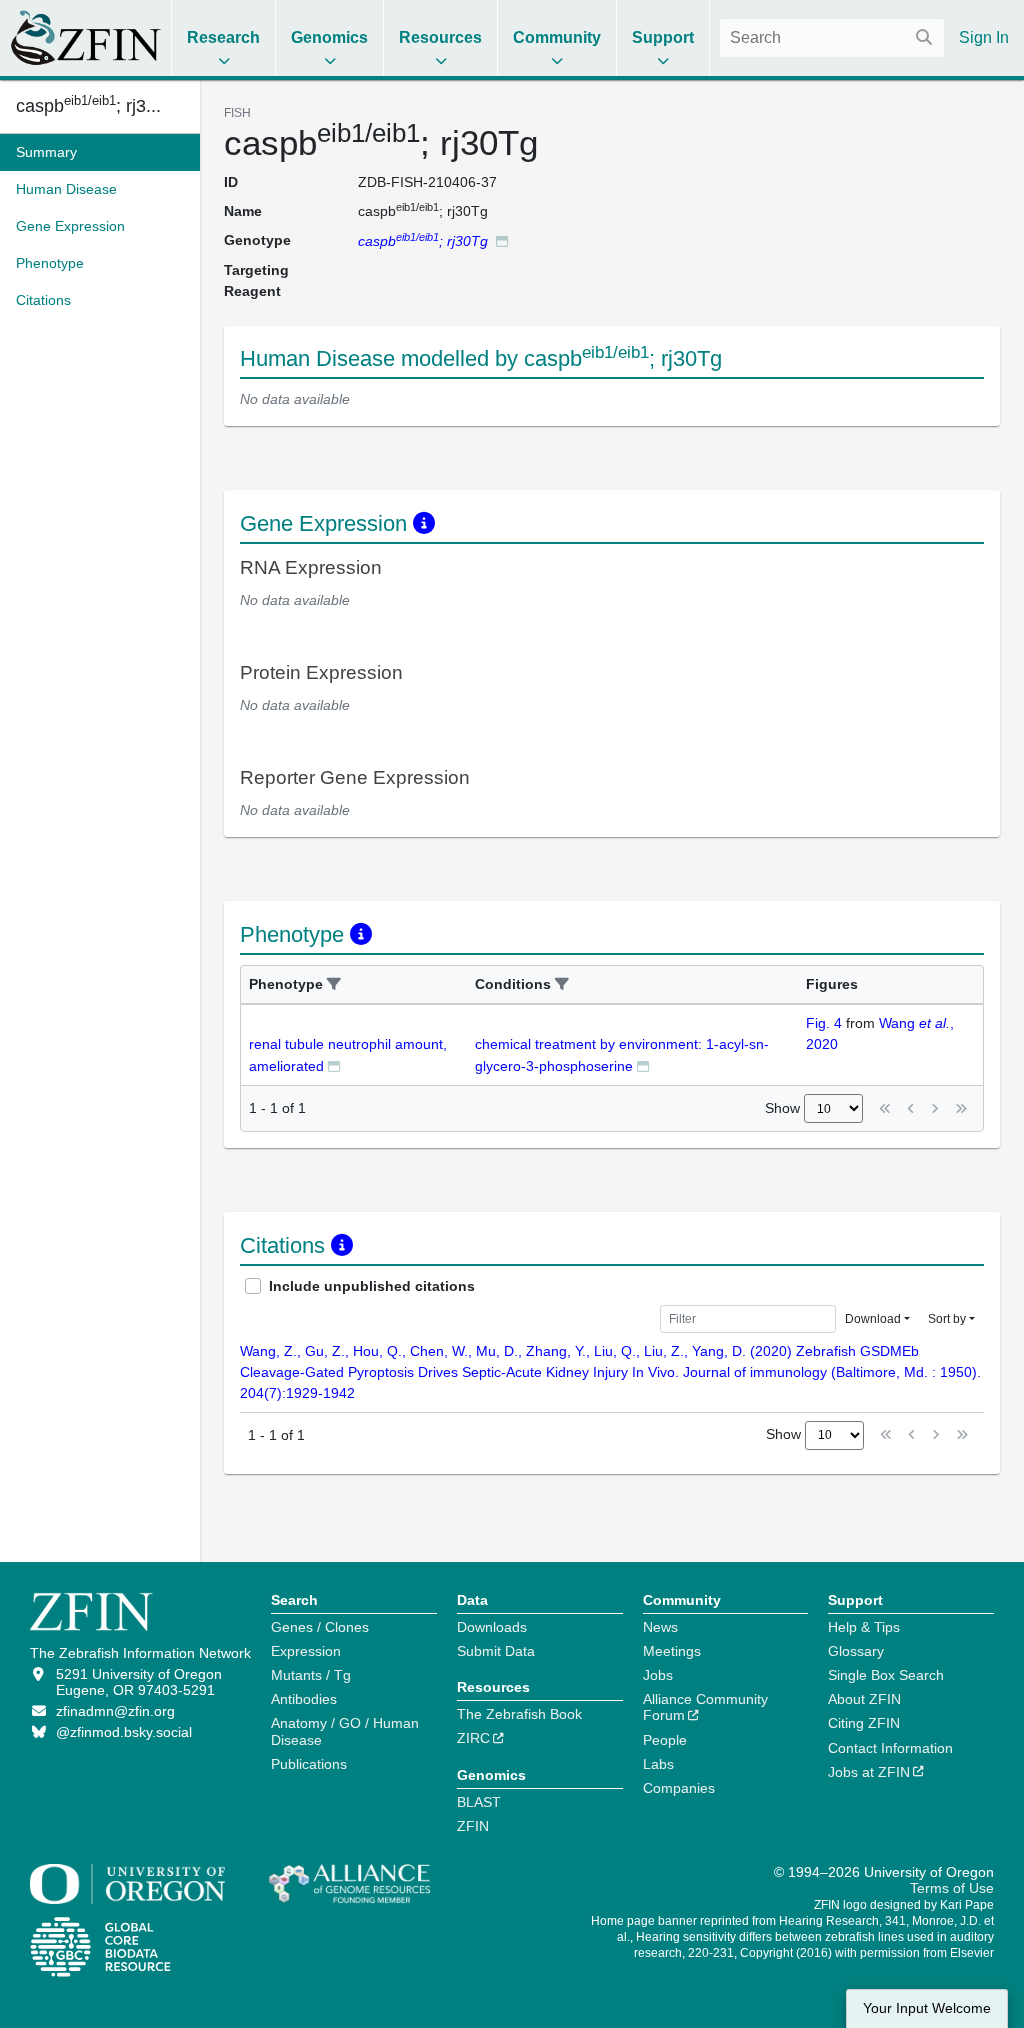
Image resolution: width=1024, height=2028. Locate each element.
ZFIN (473, 1826)
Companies (679, 1788)
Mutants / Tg (311, 1675)
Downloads (492, 1627)
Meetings (672, 1651)
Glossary (856, 1651)
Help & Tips (864, 1627)
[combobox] (832, 38)
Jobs (658, 1675)
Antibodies (304, 1699)
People (665, 1740)
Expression (306, 1651)
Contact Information (890, 1748)
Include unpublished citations (372, 1286)
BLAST (479, 1802)
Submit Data (496, 1651)
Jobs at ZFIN (869, 1772)
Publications (309, 1764)
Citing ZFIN (864, 1723)
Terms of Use (952, 1888)
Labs (658, 1764)
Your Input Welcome (927, 2008)
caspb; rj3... (88, 106)
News (660, 1627)
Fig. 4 (824, 1023)
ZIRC (473, 1738)
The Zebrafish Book (519, 1714)
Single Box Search (886, 1675)
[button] (334, 984)
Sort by (947, 1319)
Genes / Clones (320, 1627)
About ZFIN (864, 1699)
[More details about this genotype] (502, 240)
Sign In (984, 37)
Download (873, 1319)
